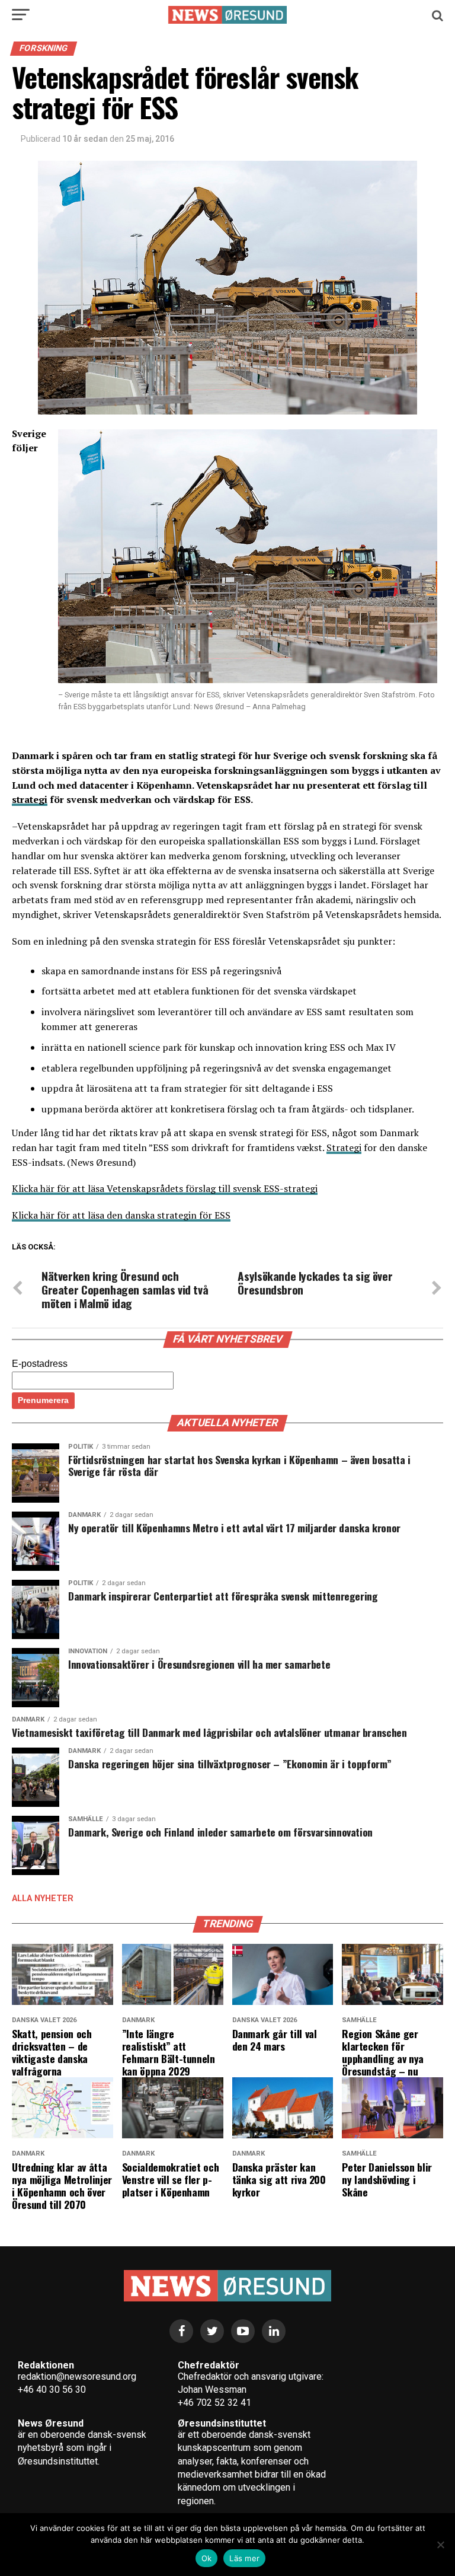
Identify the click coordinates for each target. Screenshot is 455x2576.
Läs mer (244, 2558)
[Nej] (440, 2545)
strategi (30, 799)
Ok (207, 2558)
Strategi (344, 1147)
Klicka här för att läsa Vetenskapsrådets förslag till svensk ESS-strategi (165, 1188)
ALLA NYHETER (43, 1898)
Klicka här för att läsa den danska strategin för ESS (121, 1215)
